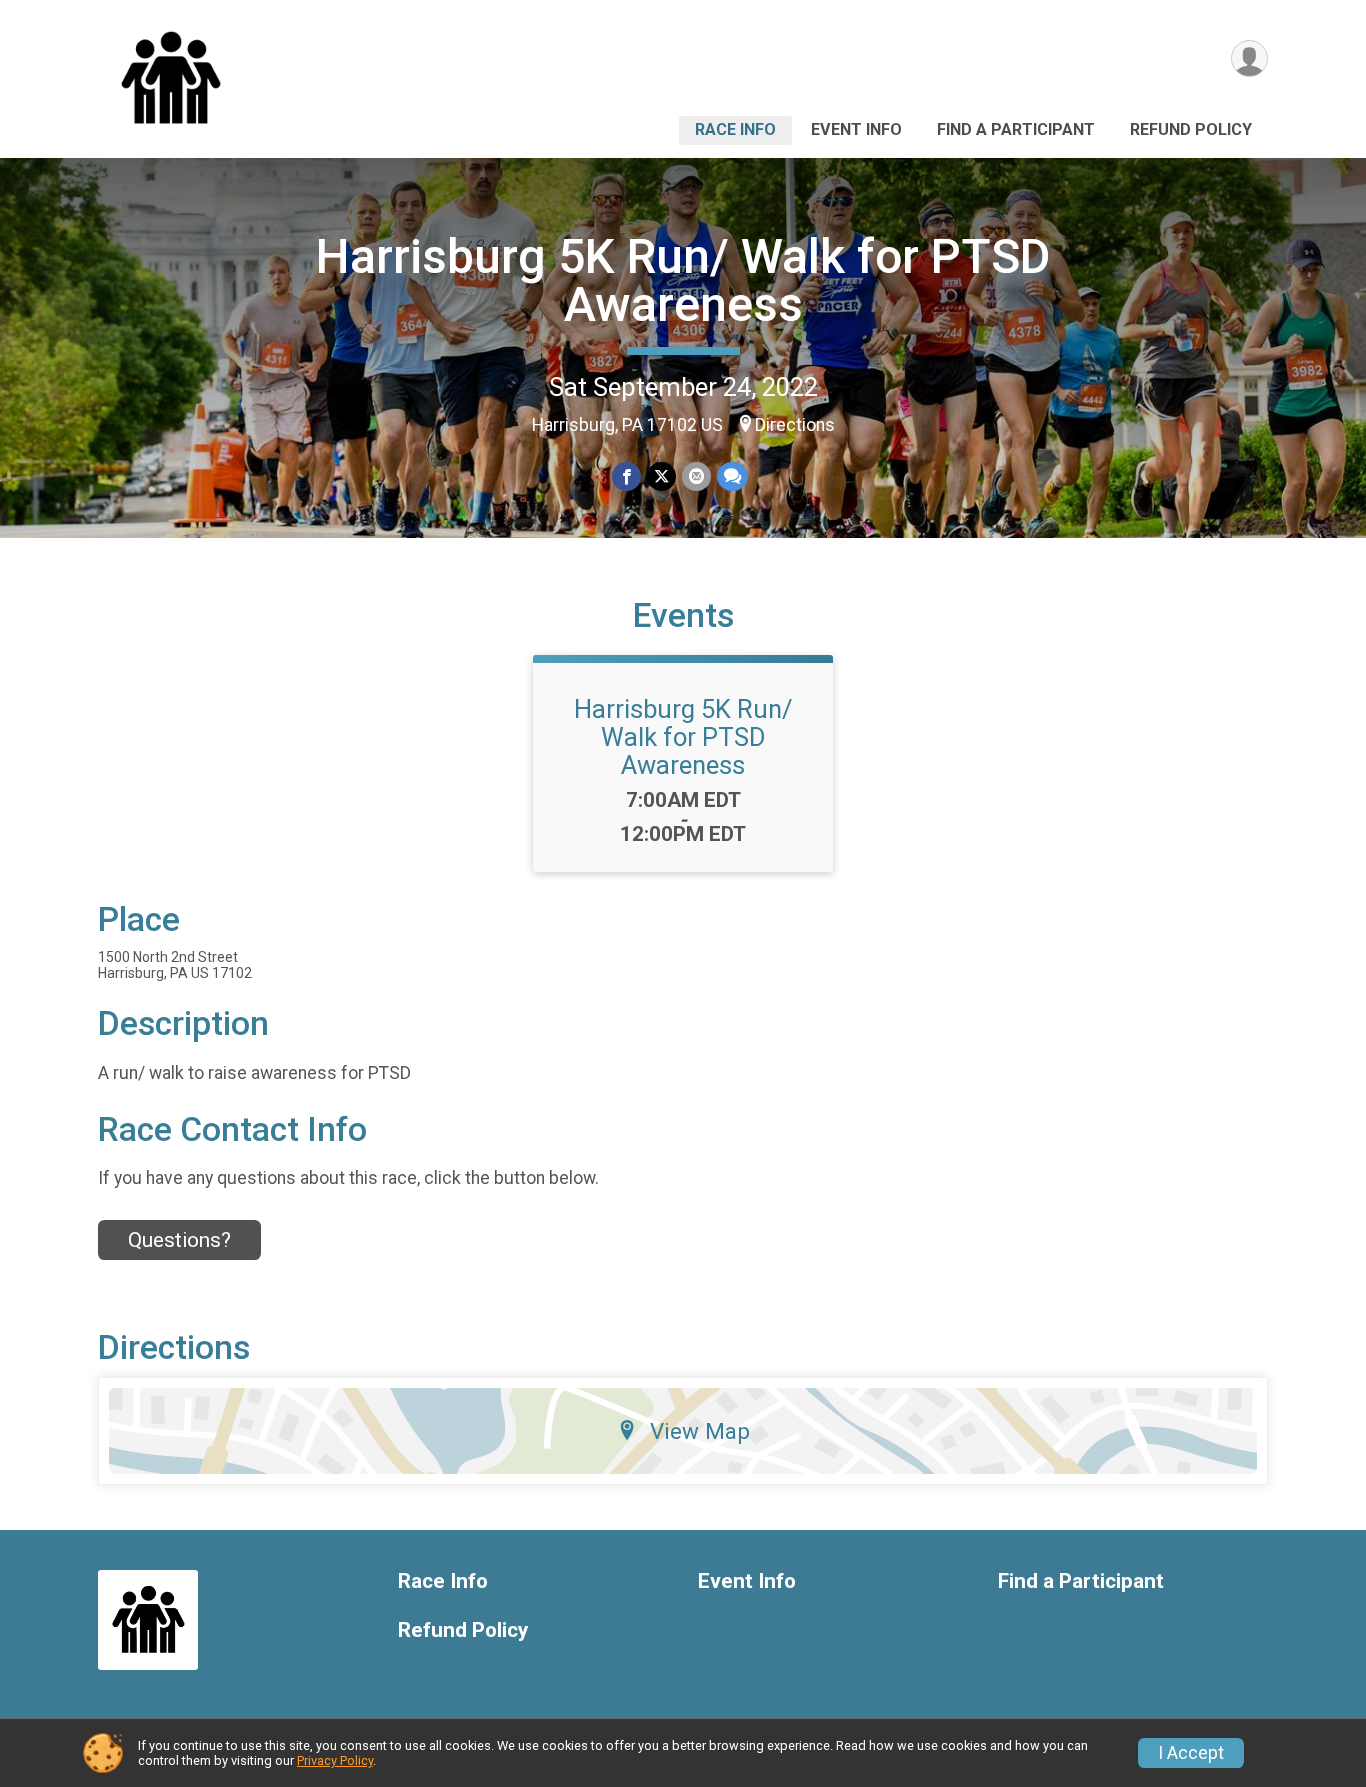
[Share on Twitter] (661, 476)
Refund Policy (1191, 129)
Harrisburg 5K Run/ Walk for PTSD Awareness (683, 280)
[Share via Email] (696, 476)
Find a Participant (1016, 129)
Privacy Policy (335, 1760)
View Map (700, 1431)
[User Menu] (1249, 58)
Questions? (179, 1240)
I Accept (1191, 1753)
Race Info (735, 129)
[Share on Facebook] (626, 476)
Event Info (856, 129)
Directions (795, 425)
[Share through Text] (732, 476)
